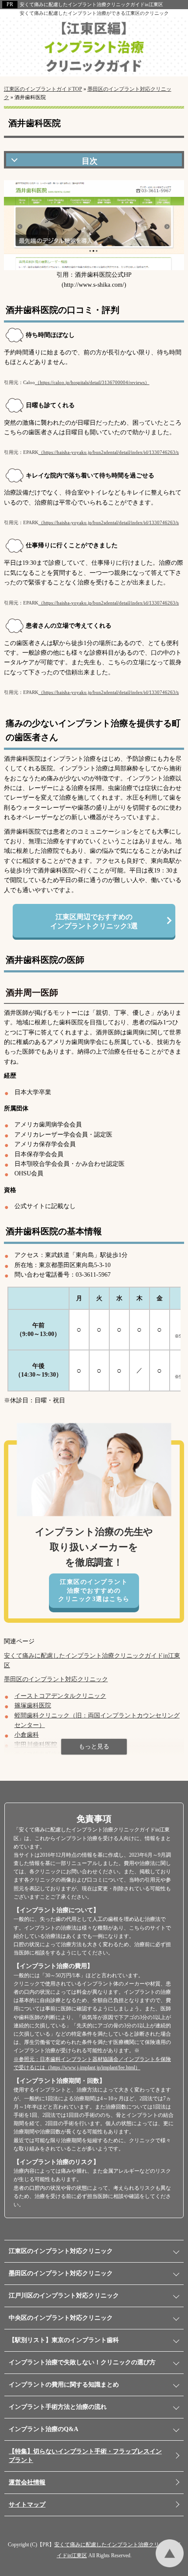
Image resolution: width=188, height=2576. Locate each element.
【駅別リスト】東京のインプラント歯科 (64, 2340)
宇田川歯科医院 (36, 1745)
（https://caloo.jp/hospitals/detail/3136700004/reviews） (92, 382)
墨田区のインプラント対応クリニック (56, 1679)
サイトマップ (27, 2505)
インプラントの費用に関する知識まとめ (64, 2385)
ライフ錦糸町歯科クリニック (54, 1754)
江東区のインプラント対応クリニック (61, 2251)
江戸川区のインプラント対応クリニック (64, 2296)
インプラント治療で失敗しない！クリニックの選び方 (82, 2362)
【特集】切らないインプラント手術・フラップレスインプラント (85, 2456)
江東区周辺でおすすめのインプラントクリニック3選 (94, 921)
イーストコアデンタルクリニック (60, 1696)
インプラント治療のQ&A (44, 2429)
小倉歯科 (27, 1735)
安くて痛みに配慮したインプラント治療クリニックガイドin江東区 (91, 4)
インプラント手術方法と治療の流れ (58, 2407)
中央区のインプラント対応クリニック (61, 2318)
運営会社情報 (27, 2482)
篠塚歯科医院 (33, 1705)
